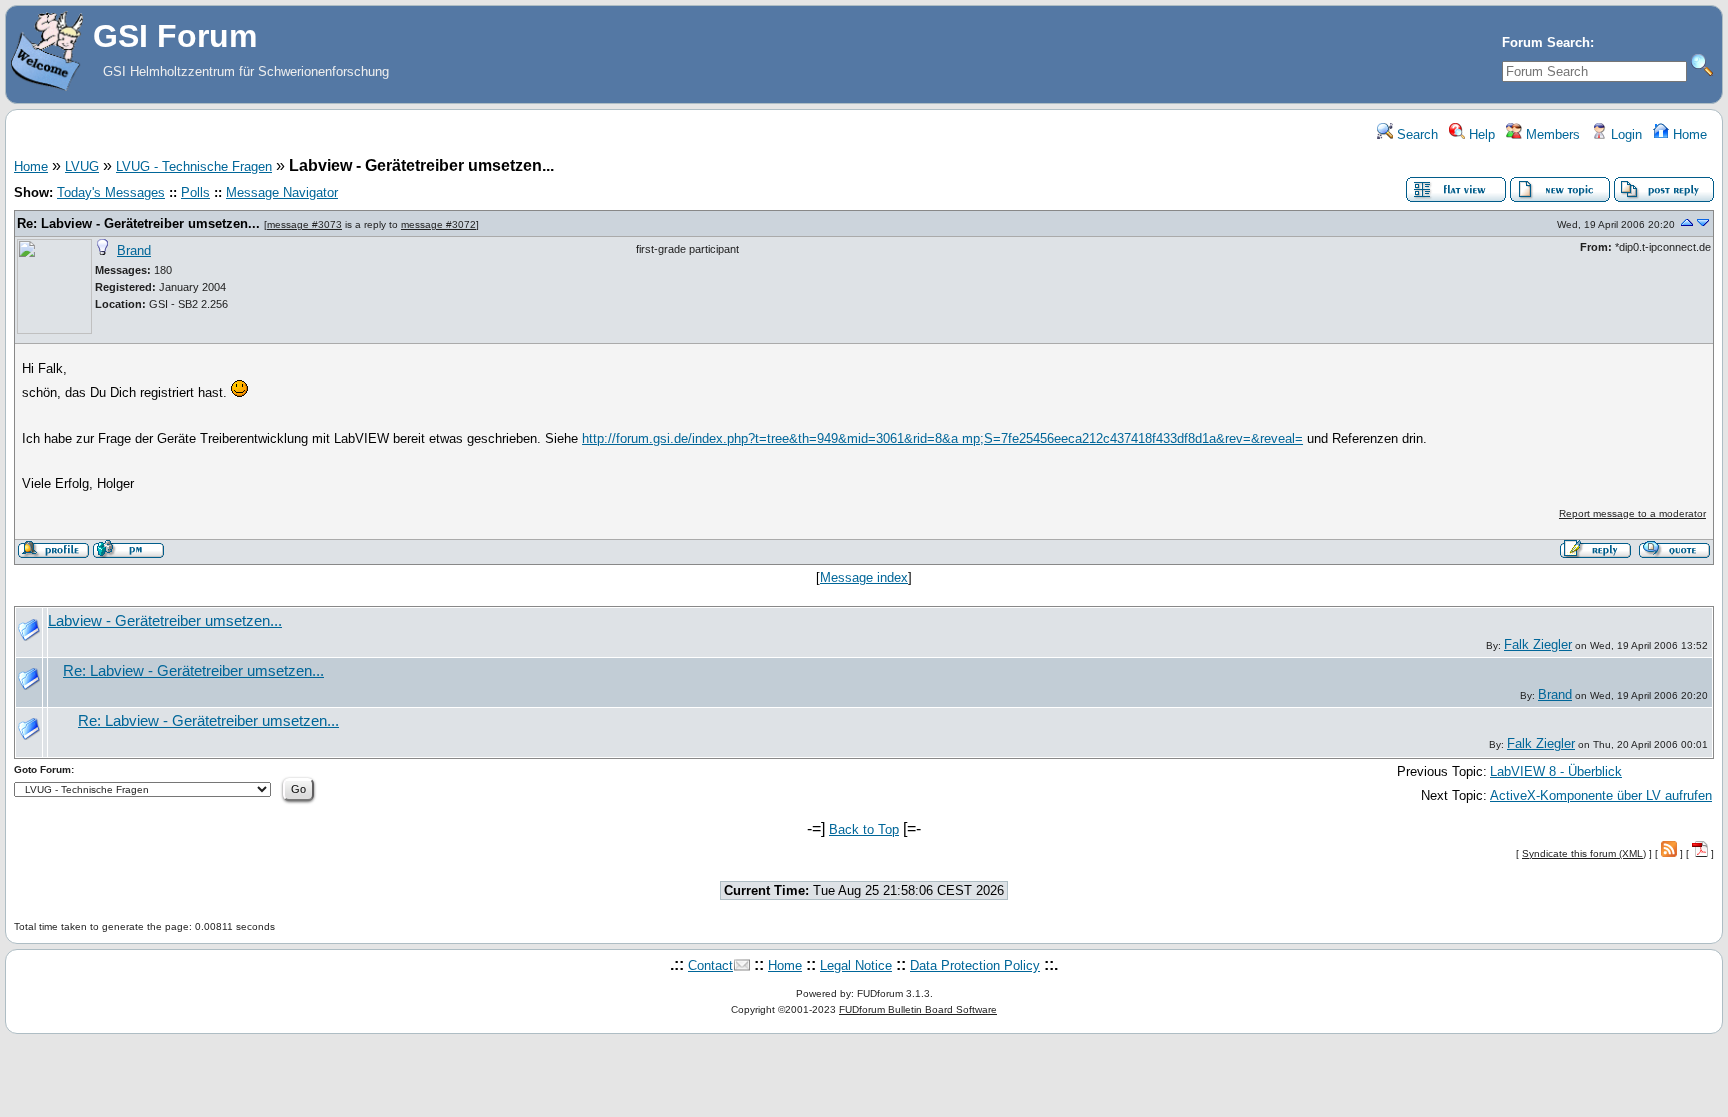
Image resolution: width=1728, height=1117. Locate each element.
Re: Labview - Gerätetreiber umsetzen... (138, 223)
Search (1415, 134)
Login (1624, 134)
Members (1551, 134)
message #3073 (304, 224)
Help (1480, 134)
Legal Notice (856, 965)
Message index (864, 577)
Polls (195, 192)
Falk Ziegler (1538, 644)
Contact (710, 965)
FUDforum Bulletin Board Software (918, 1009)
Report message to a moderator (1632, 513)
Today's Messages (111, 192)
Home (1688, 134)
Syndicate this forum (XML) (1584, 853)
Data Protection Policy (975, 965)
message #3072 (438, 224)
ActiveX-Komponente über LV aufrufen (1601, 795)
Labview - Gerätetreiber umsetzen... (165, 621)
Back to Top (864, 829)
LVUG (82, 166)
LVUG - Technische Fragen (194, 166)
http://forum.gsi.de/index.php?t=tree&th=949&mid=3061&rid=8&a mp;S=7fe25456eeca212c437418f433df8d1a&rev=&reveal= (942, 438)
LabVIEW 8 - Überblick (1556, 771)
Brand (134, 250)
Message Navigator (282, 192)
